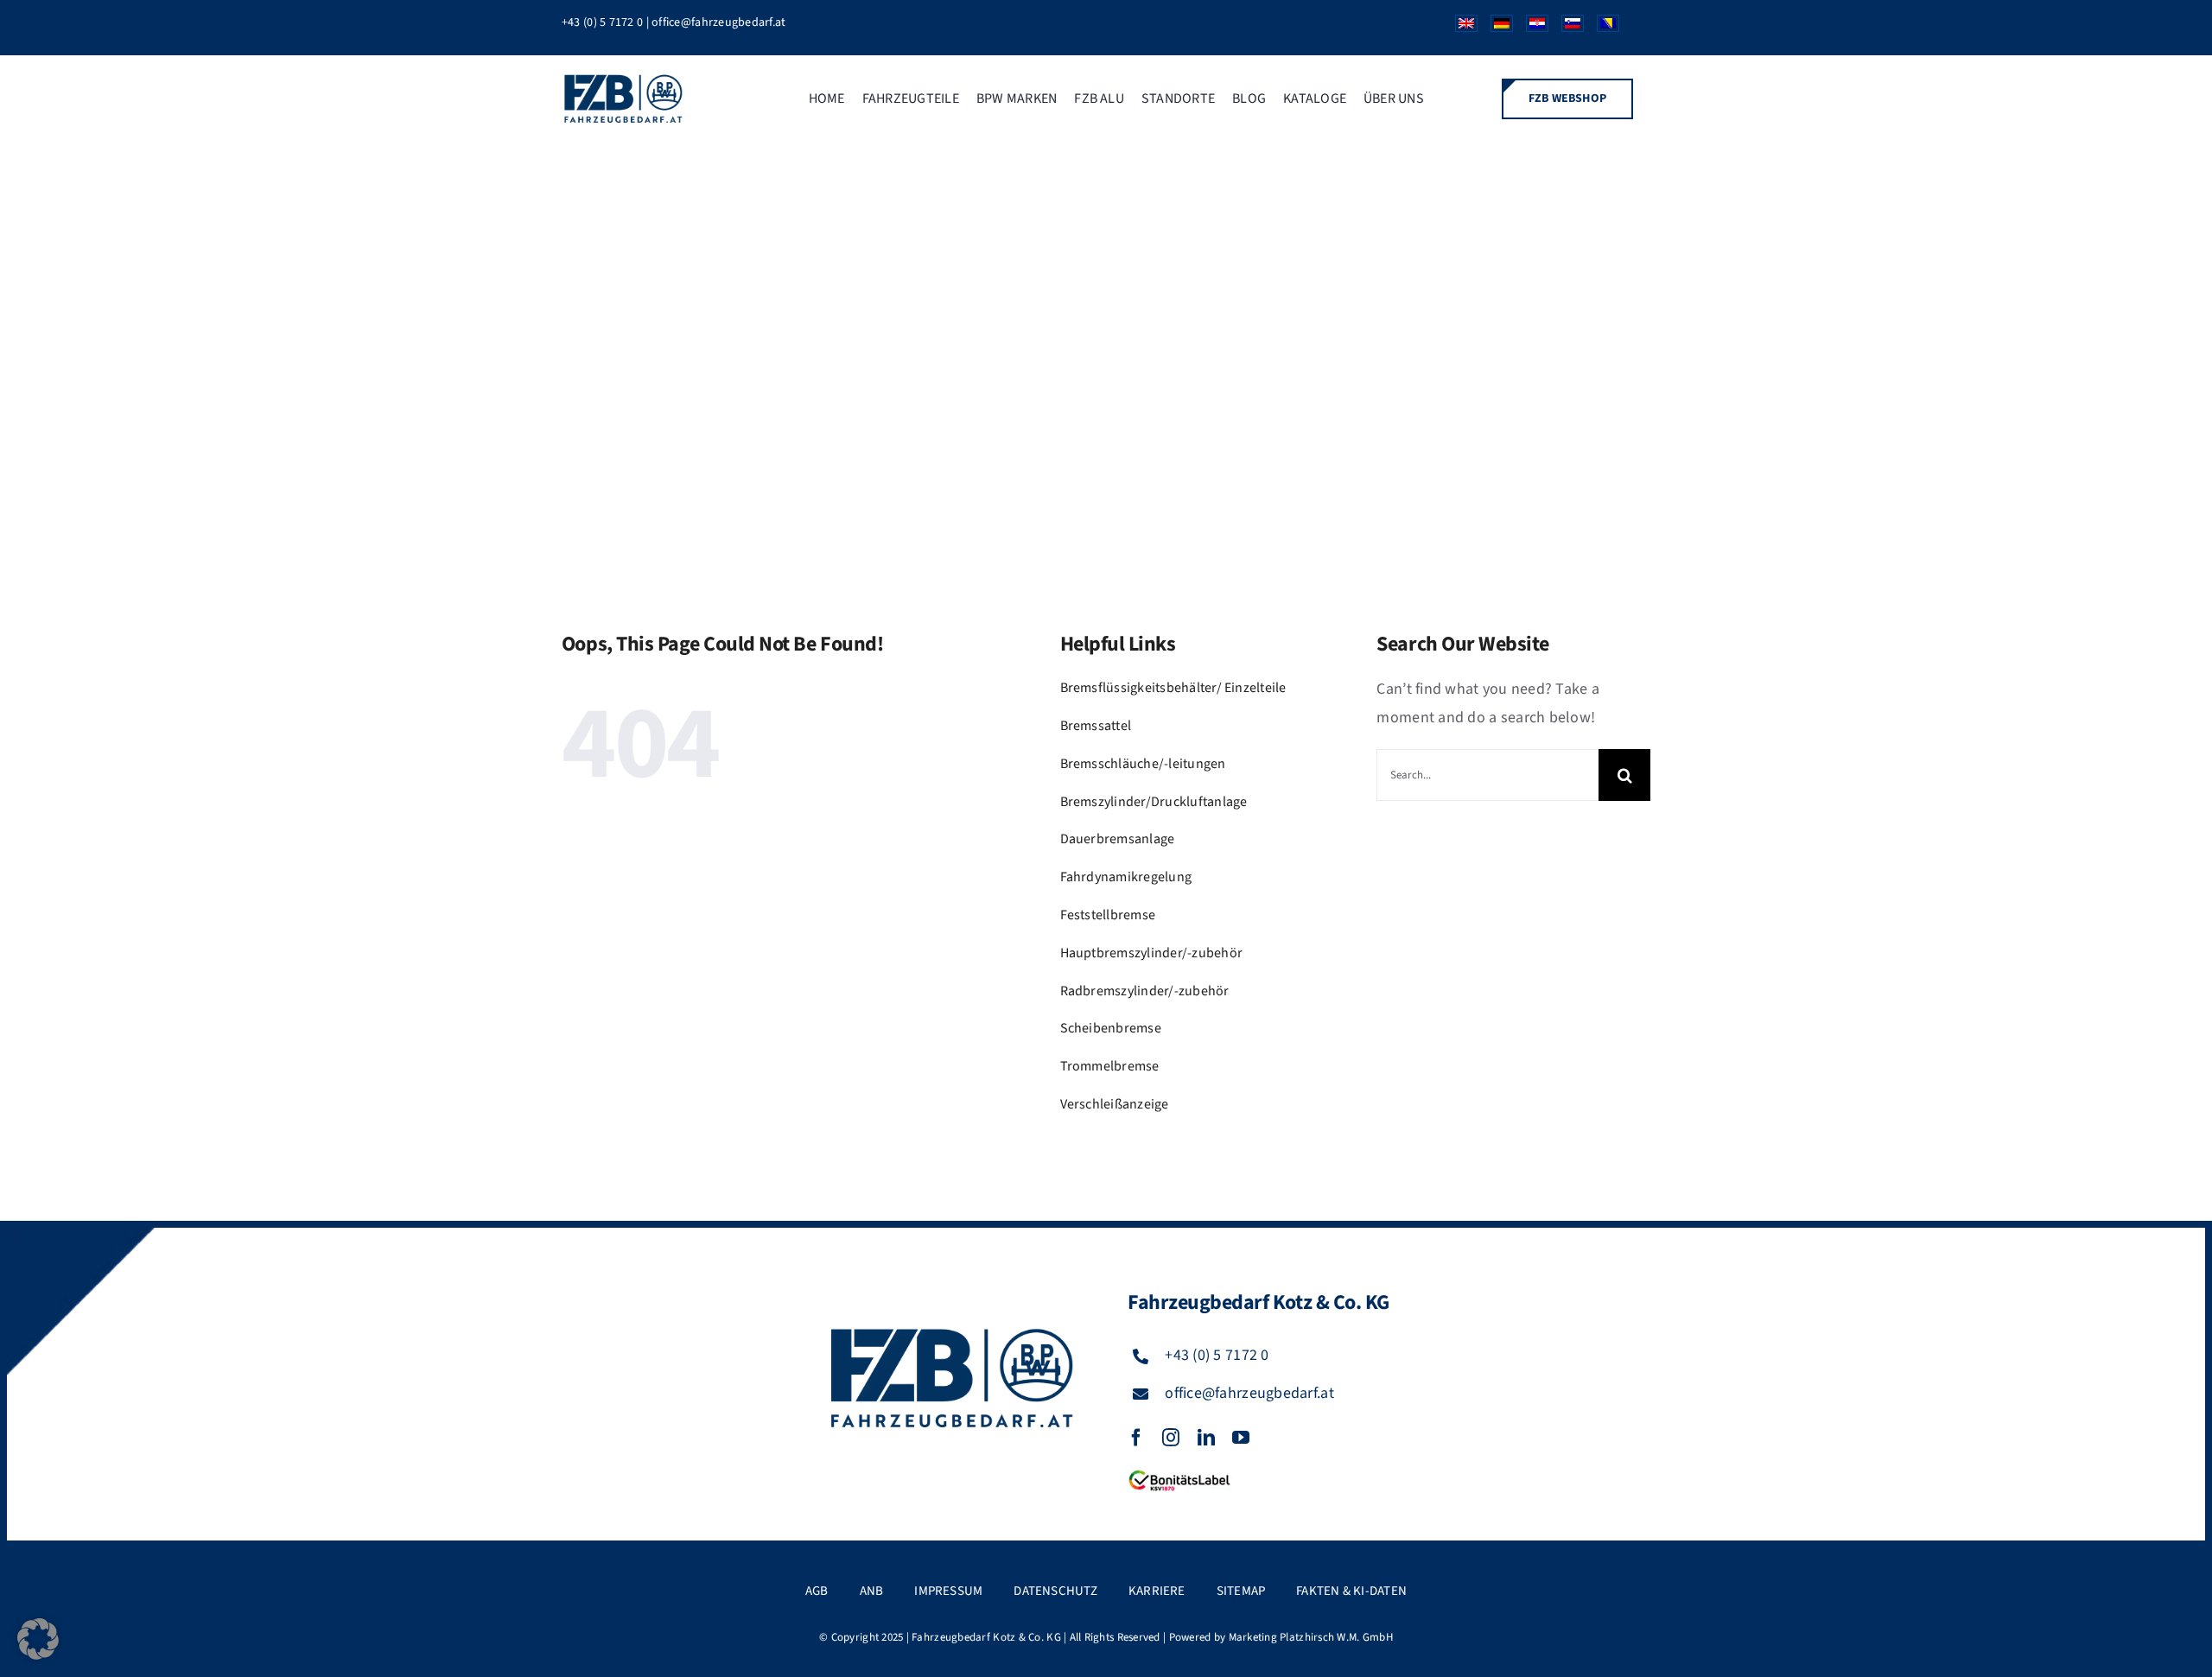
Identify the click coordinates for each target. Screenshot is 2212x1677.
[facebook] (1136, 1438)
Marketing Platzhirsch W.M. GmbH (1311, 1637)
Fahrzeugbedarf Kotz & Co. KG (986, 1637)
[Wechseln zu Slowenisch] (1566, 28)
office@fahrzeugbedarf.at (718, 22)
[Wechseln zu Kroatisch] (1531, 28)
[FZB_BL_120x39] (1179, 1471)
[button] (38, 1639)
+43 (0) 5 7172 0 (602, 22)
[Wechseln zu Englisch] (1460, 28)
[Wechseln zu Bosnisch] (1602, 28)
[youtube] (1241, 1438)
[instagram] (1171, 1438)
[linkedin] (1206, 1438)
